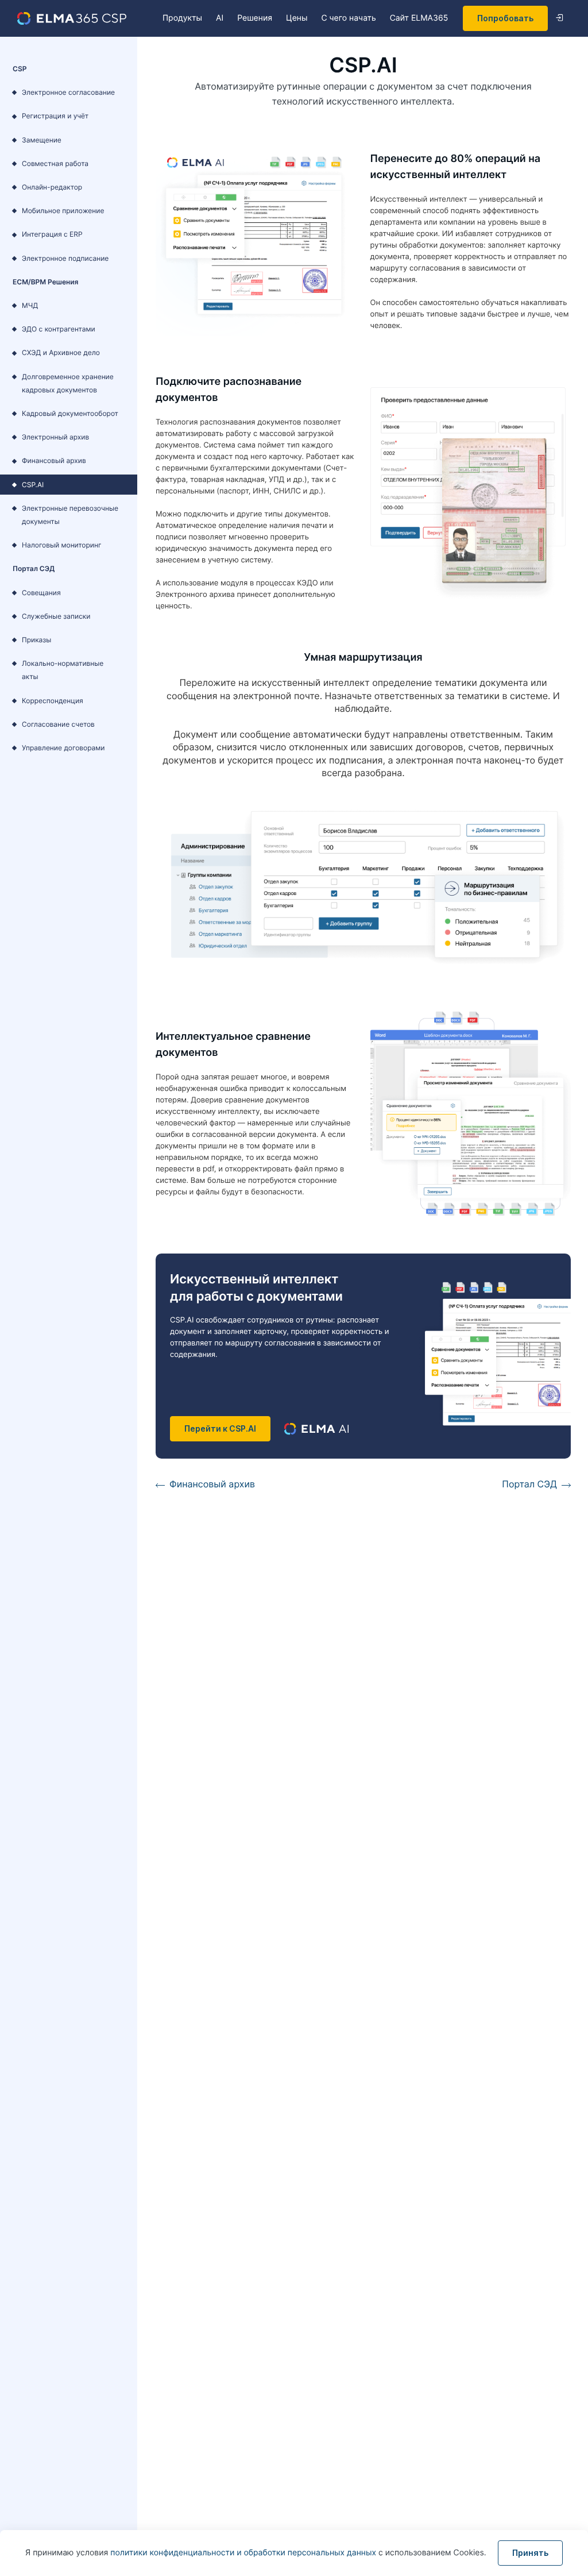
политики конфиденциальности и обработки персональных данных (244, 2553)
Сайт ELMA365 (419, 18)
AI (220, 18)
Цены (297, 18)
